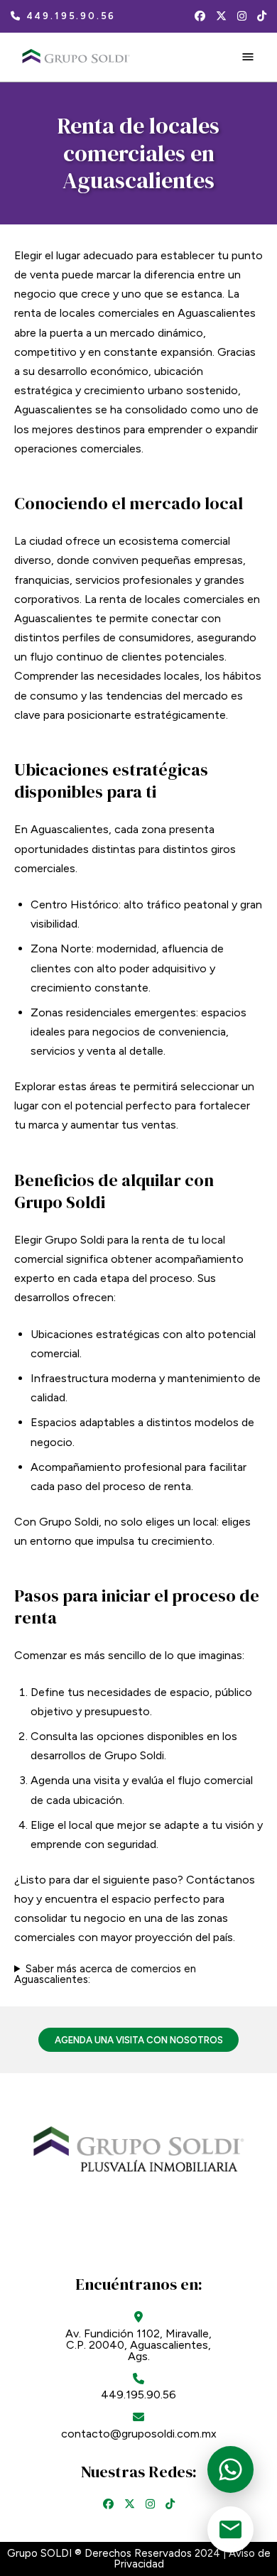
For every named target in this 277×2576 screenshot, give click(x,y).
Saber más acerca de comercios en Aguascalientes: (105, 1974)
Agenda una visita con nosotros (139, 2040)
